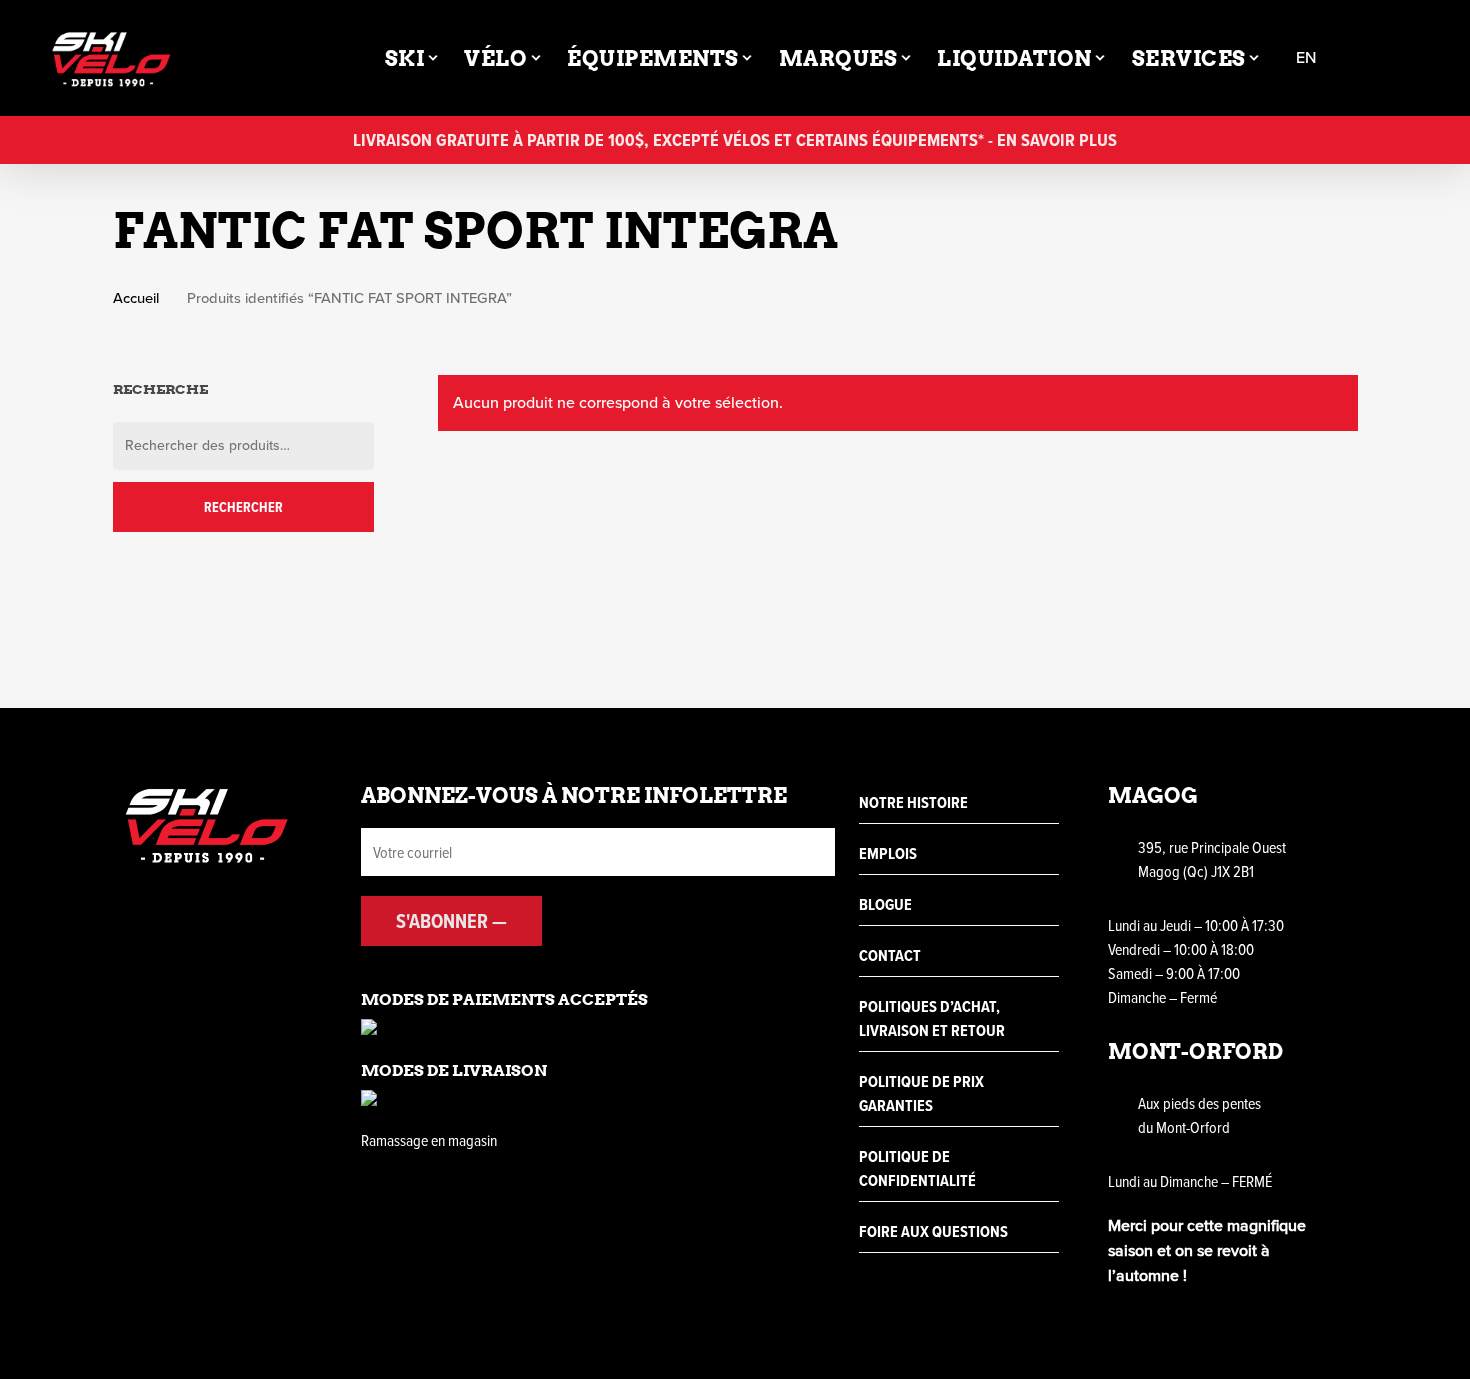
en (1306, 58)
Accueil (136, 298)
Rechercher (243, 507)
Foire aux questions (933, 1231)
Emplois (888, 853)
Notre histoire (913, 802)
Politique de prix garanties (921, 1093)
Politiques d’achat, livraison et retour (932, 1018)
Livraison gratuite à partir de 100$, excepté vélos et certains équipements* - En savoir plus (735, 139)
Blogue (885, 904)
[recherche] (1366, 58)
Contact (890, 955)
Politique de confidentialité (917, 1168)
